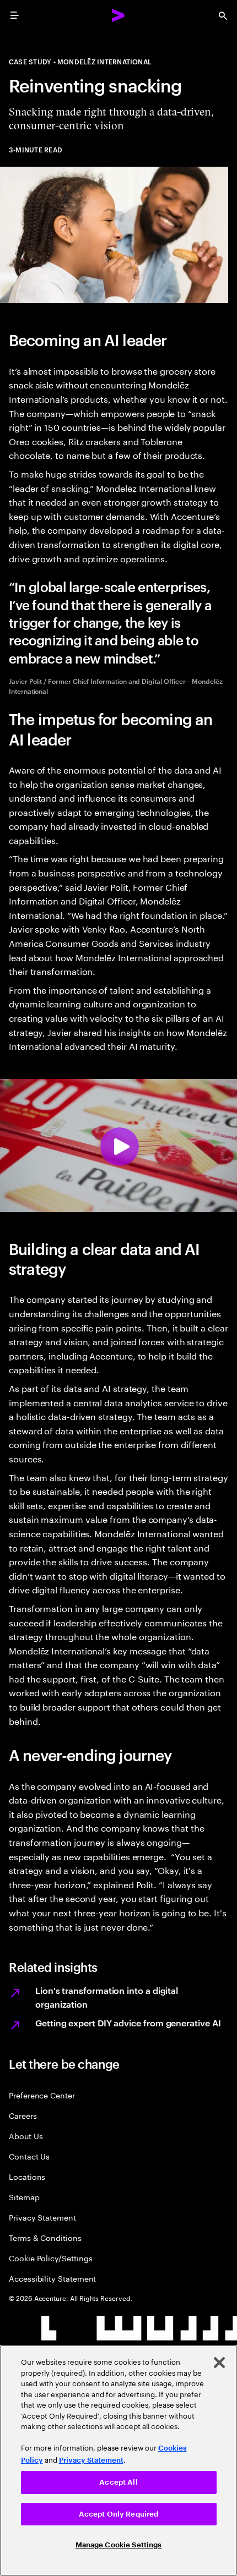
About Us (26, 2136)
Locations (27, 2176)
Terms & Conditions (45, 2237)
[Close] (219, 2363)
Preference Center (42, 2095)
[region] (118, 2460)
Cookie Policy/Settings (50, 2258)
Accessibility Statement (52, 2278)
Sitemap (24, 2197)
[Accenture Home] (118, 15)
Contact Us (29, 2156)
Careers (23, 2115)
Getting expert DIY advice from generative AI (128, 2023)
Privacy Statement (42, 2217)
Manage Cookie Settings (119, 2545)
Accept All (118, 2482)
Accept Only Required (119, 2514)
